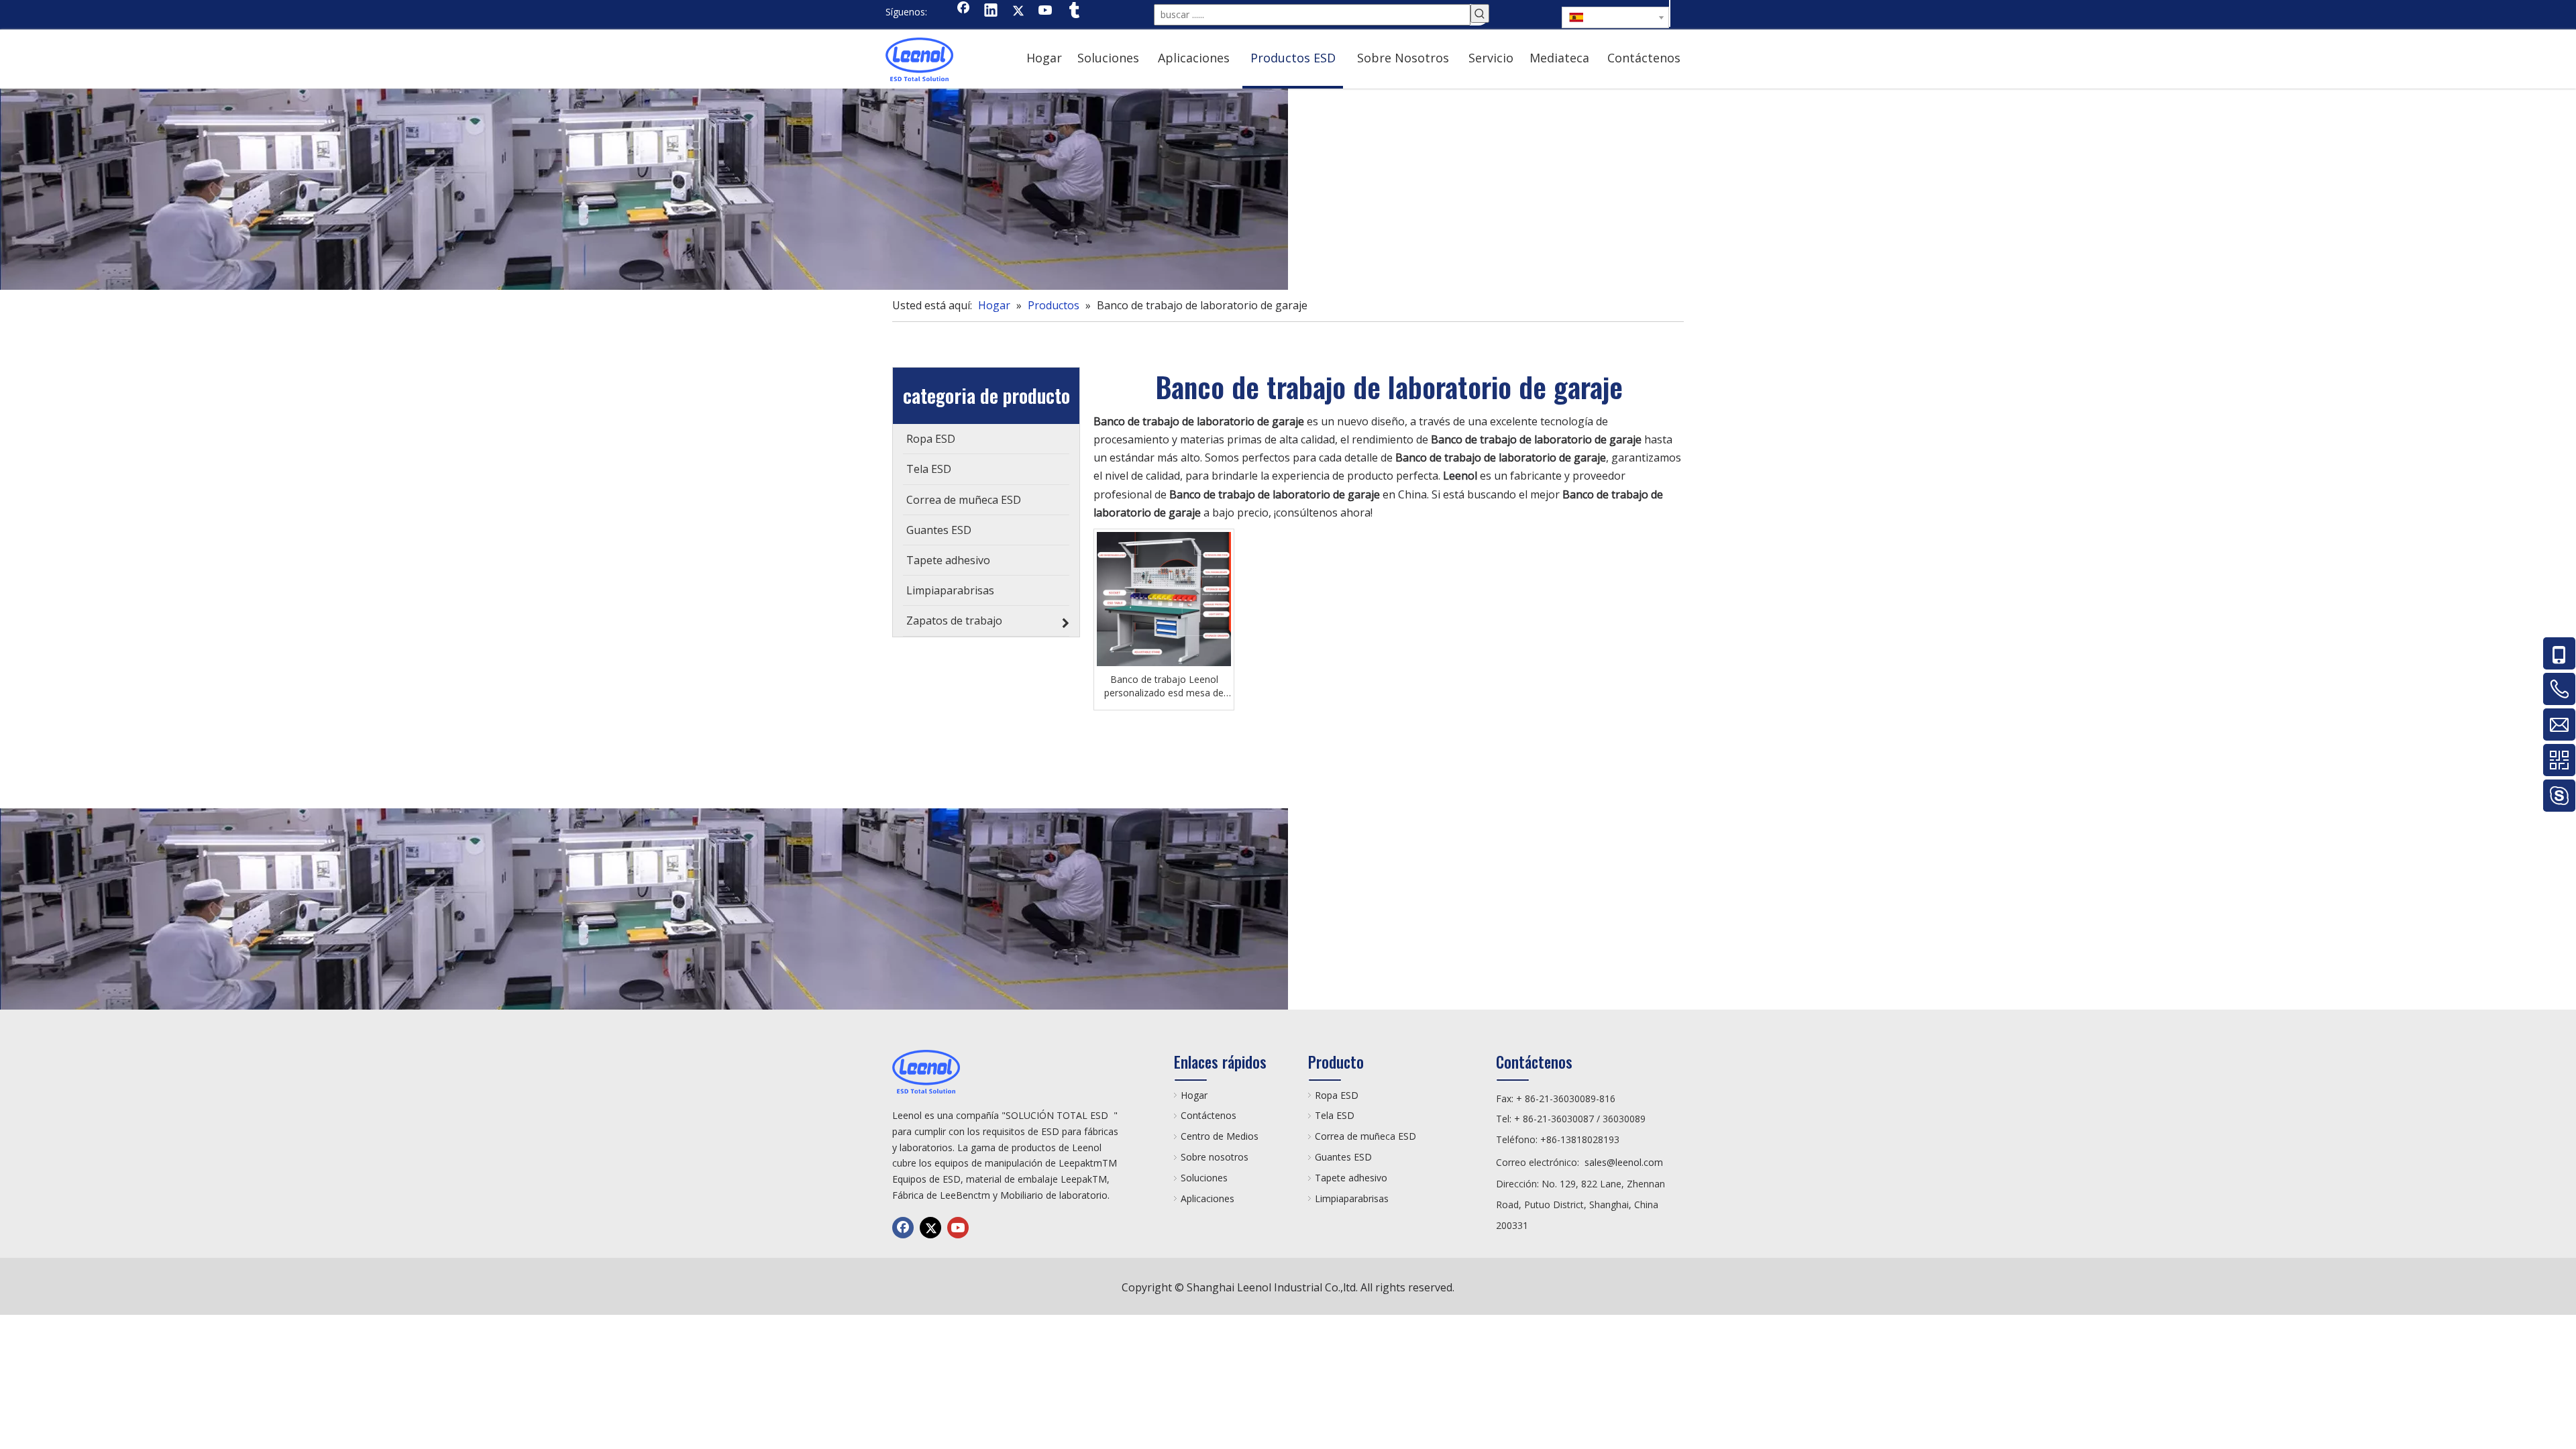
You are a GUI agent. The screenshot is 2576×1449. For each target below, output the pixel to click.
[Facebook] (963, 11)
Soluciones (1204, 1178)
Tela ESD (1335, 1115)
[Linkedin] (991, 11)
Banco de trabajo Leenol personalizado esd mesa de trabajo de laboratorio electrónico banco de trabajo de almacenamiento (1164, 686)
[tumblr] (1073, 11)
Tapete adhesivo (1351, 1178)
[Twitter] (1018, 11)
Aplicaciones (1207, 1198)
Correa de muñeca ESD (1365, 1136)
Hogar (1194, 1095)
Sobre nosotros (1215, 1157)
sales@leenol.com (1624, 1162)
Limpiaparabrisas (1352, 1198)
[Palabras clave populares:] (1480, 13)
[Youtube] (1046, 11)
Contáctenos (1209, 1115)
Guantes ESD (1343, 1157)
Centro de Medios (1220, 1136)
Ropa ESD (1337, 1095)
